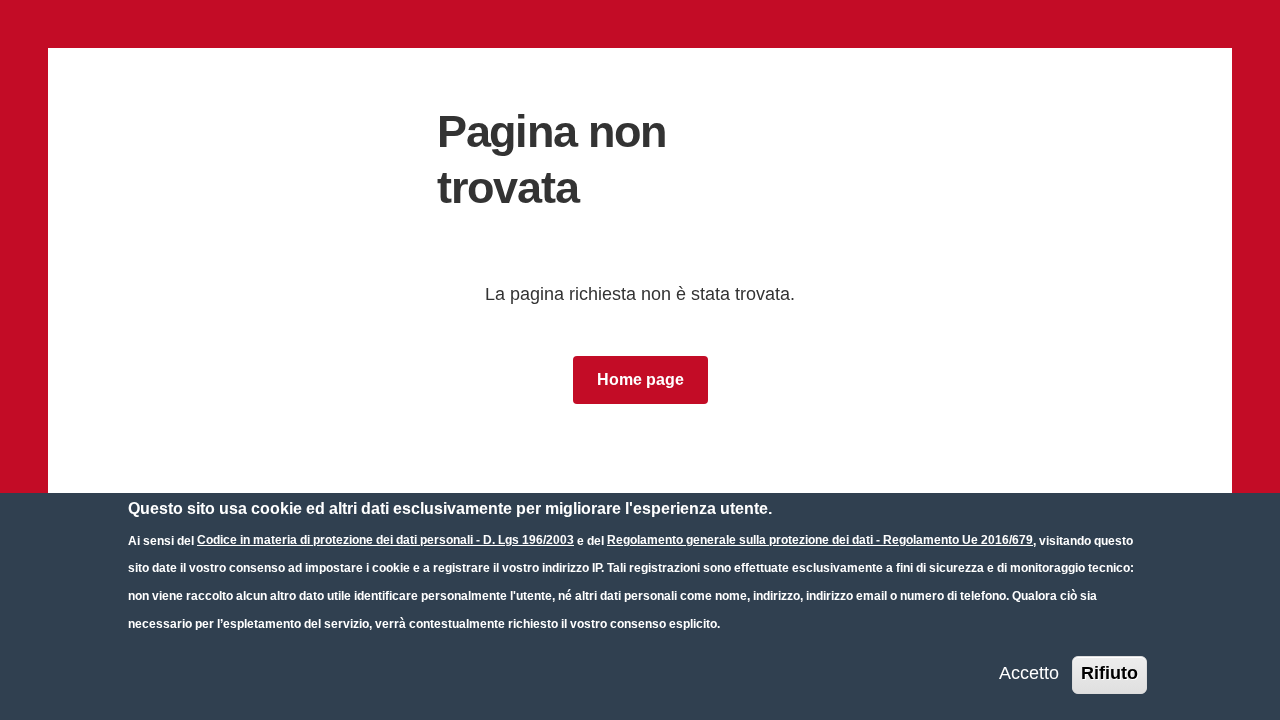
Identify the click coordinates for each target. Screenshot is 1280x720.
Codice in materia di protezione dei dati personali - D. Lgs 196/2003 (385, 540)
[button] (640, 380)
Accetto (1029, 673)
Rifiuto (1109, 673)
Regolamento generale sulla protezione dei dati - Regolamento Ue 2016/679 (820, 540)
